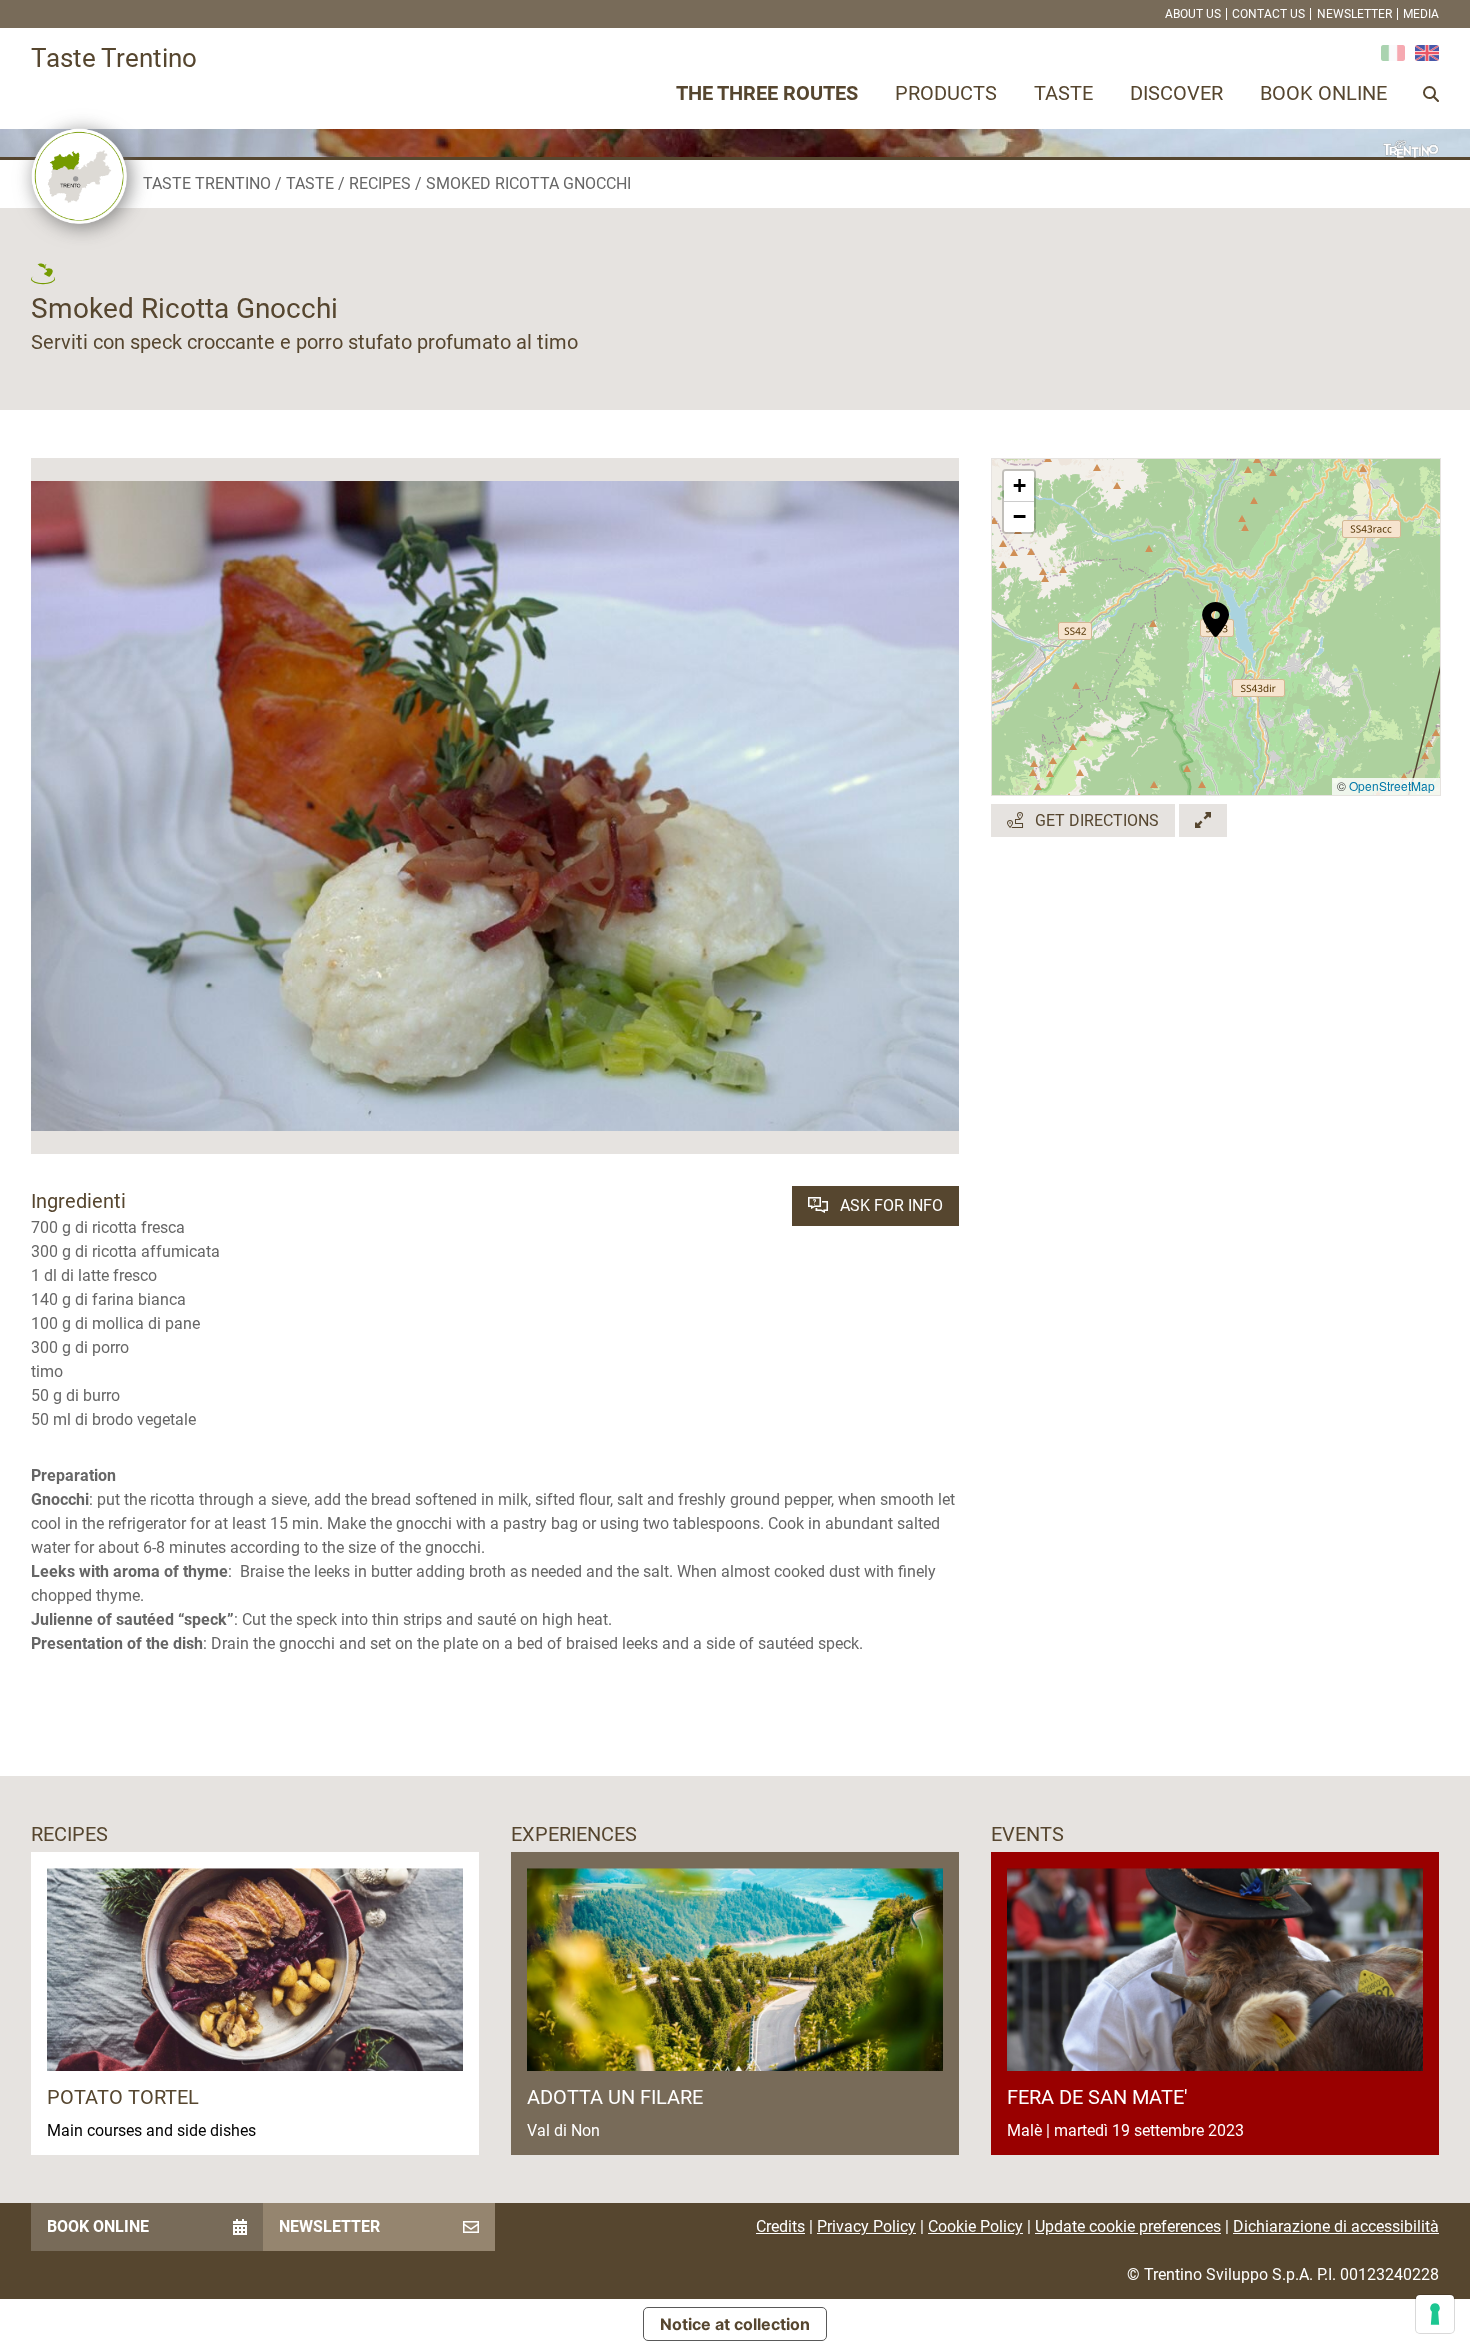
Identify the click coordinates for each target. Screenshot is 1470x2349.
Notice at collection (735, 2324)
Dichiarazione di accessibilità (1336, 2226)
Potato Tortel (123, 2097)
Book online (1323, 93)
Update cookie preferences (1128, 2226)
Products (946, 93)
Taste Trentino (207, 183)
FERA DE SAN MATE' (1097, 2097)
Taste (1063, 93)
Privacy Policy (866, 2226)
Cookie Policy (975, 2226)
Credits (780, 2226)
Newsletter (1354, 14)
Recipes (380, 183)
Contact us (1268, 14)
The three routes (767, 93)
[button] (1215, 609)
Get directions (1095, 820)
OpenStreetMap (1392, 785)
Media (1421, 14)
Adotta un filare (615, 2097)
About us (1193, 14)
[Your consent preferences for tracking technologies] (1435, 2314)
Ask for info (889, 1205)
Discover (1176, 93)
